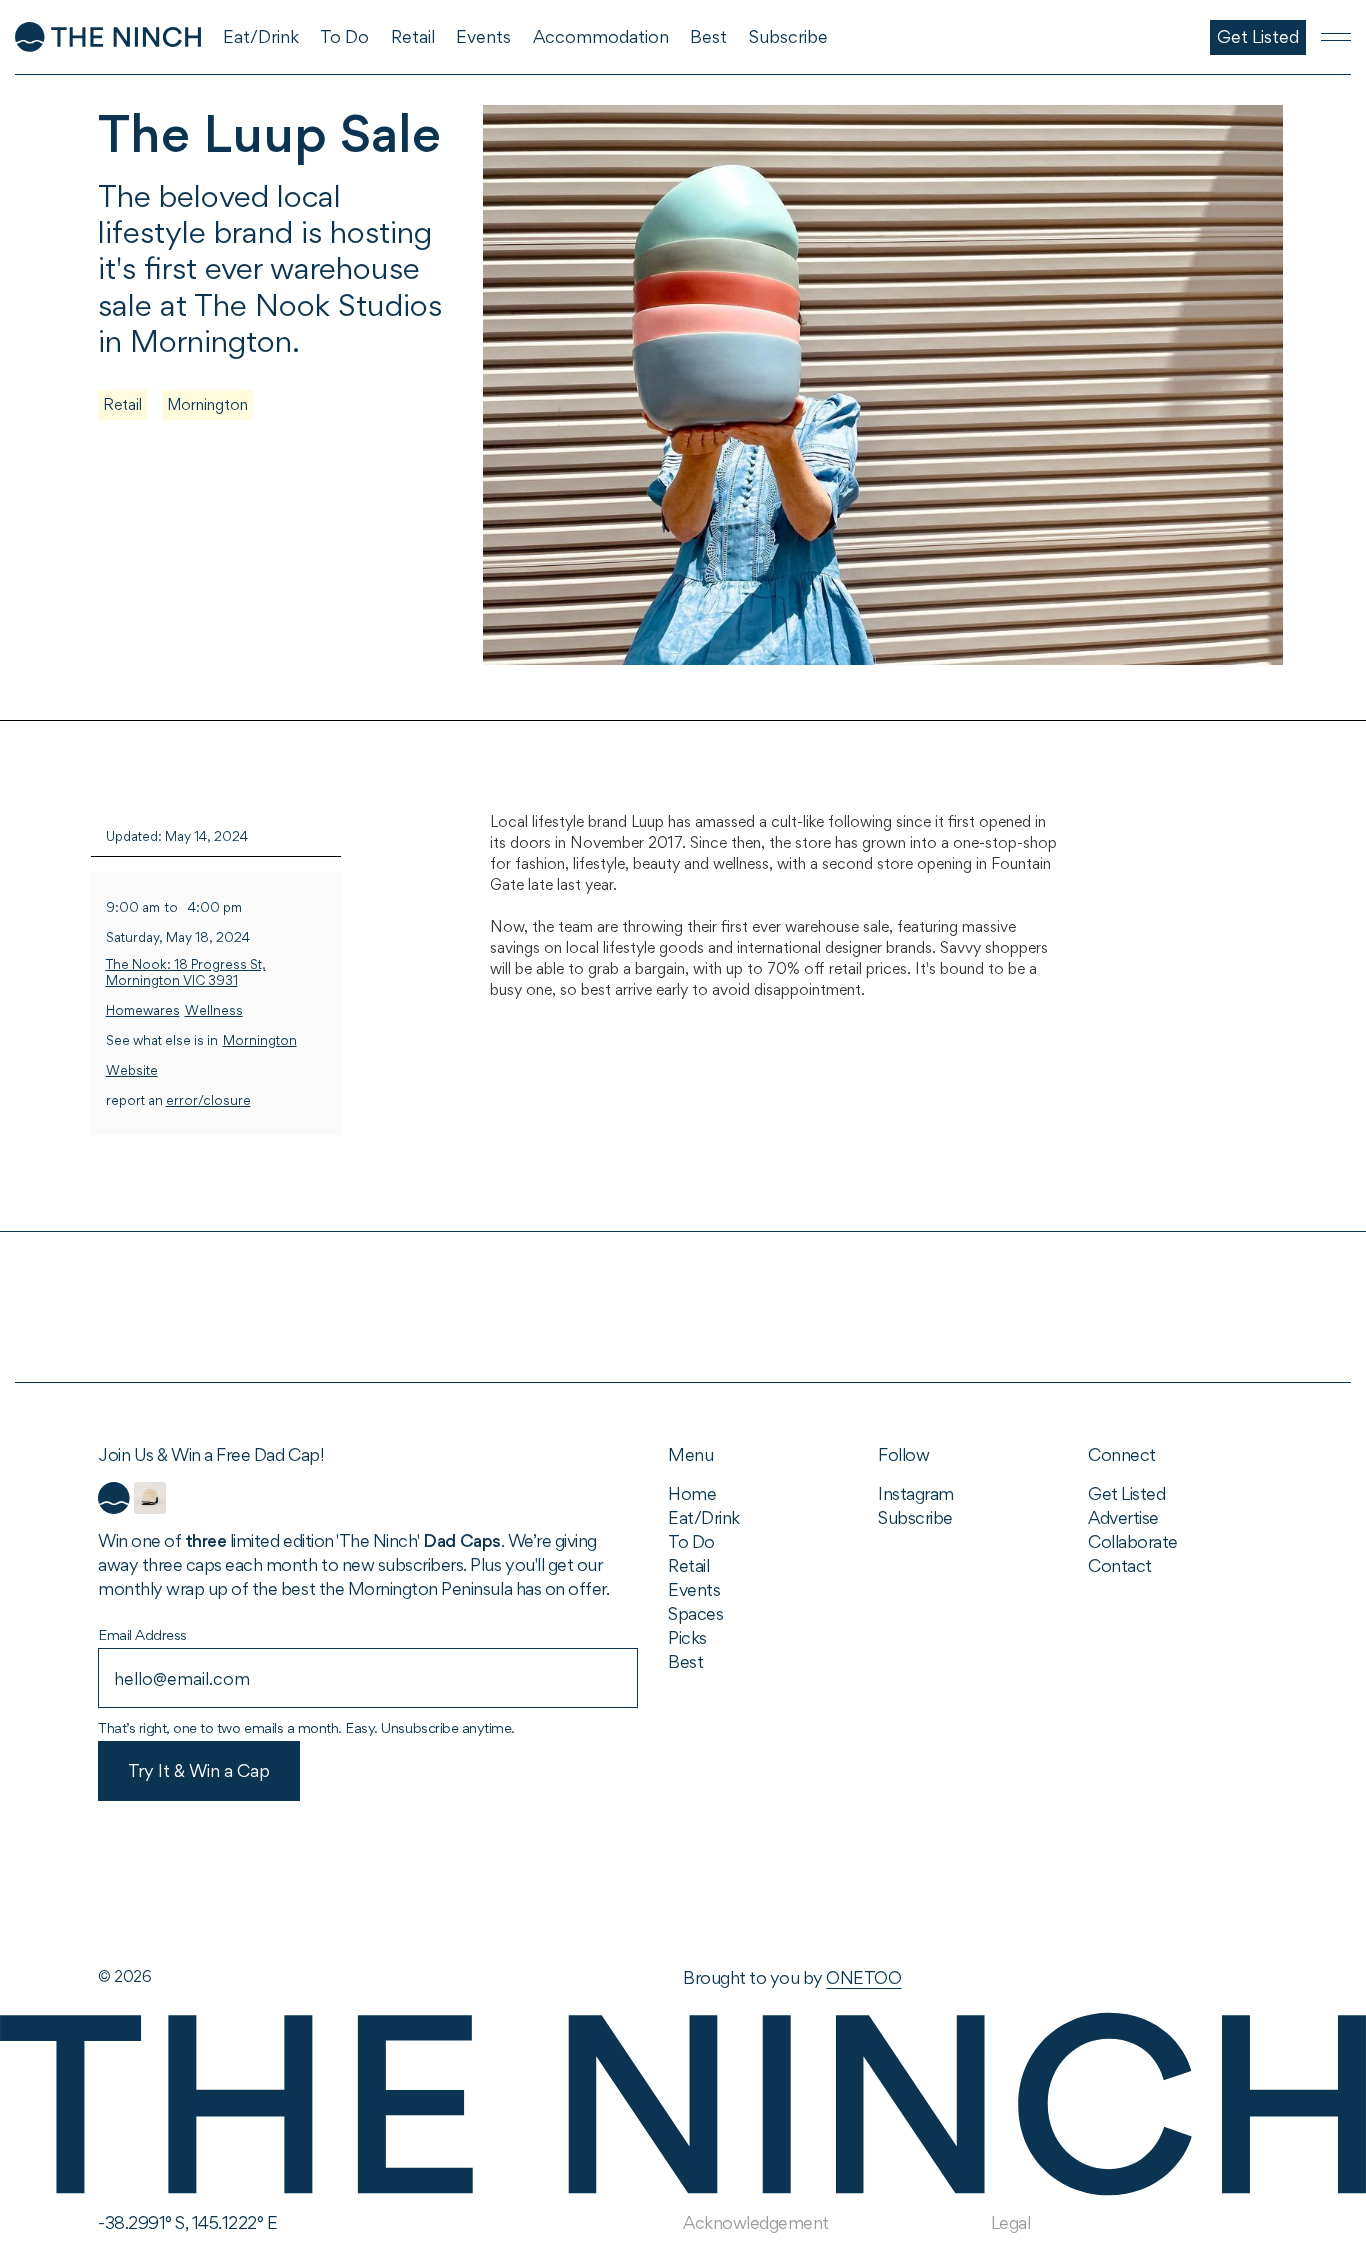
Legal (1011, 2222)
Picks (687, 1637)
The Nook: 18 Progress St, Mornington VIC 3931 (186, 972)
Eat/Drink (704, 1517)
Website (132, 1070)
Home (692, 1493)
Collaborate (1133, 1541)
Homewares (143, 1010)
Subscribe (915, 1517)
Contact (1120, 1565)
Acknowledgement (756, 2222)
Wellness (214, 1010)
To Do (691, 1541)
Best (685, 1661)
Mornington (207, 404)
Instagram (916, 1493)
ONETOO (863, 1977)
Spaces (695, 1613)
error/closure (208, 1100)
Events (694, 1589)
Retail (122, 404)
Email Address (142, 1634)
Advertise (1123, 1517)
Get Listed (1126, 1493)
